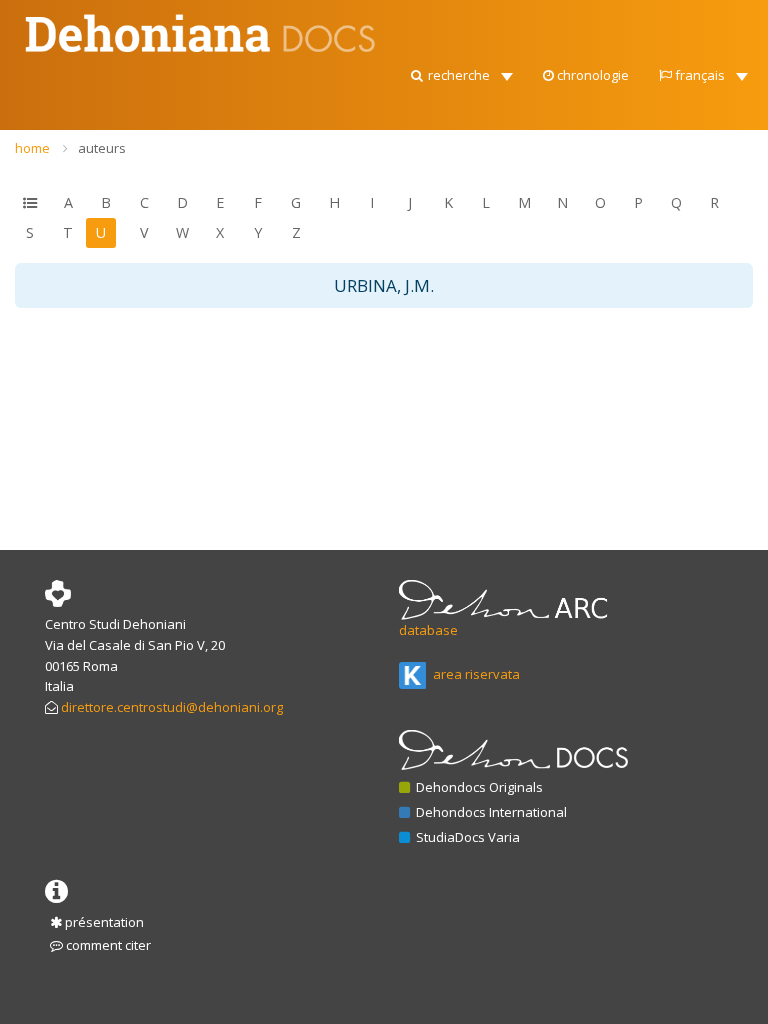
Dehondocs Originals (478, 787)
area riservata (475, 674)
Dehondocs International (490, 812)
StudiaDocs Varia (466, 837)
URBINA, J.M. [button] (384, 285)
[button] (460, 70)
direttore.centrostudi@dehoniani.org (172, 707)
